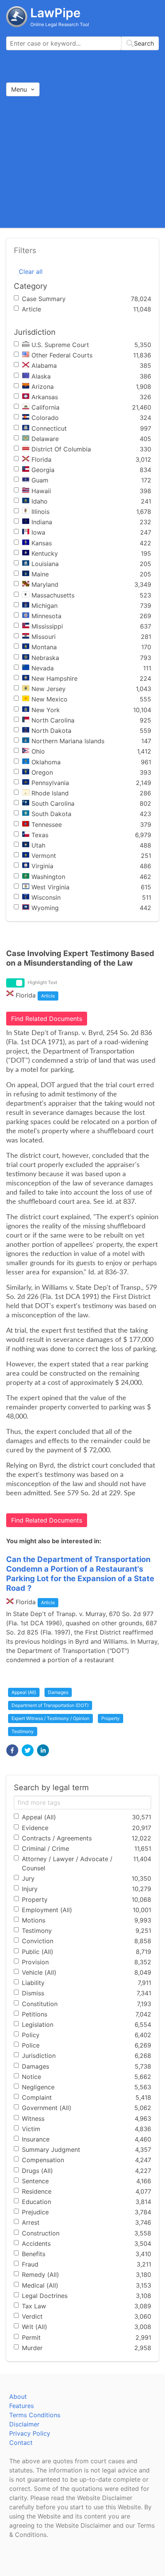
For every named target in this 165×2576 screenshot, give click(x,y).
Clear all (31, 272)
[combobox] (82, 43)
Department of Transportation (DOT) (50, 1705)
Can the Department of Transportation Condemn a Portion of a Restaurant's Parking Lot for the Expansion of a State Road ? (80, 1574)
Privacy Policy (30, 2433)
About (18, 2397)
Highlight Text (42, 982)
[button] (12, 1750)
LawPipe (55, 13)
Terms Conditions (35, 2415)
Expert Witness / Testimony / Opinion (50, 1718)
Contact (21, 2443)
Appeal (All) (24, 1692)
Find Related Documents (47, 1019)
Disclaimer (24, 2424)
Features (21, 2406)
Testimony (23, 1731)
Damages (58, 1692)
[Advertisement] (82, 162)
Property (111, 1718)
